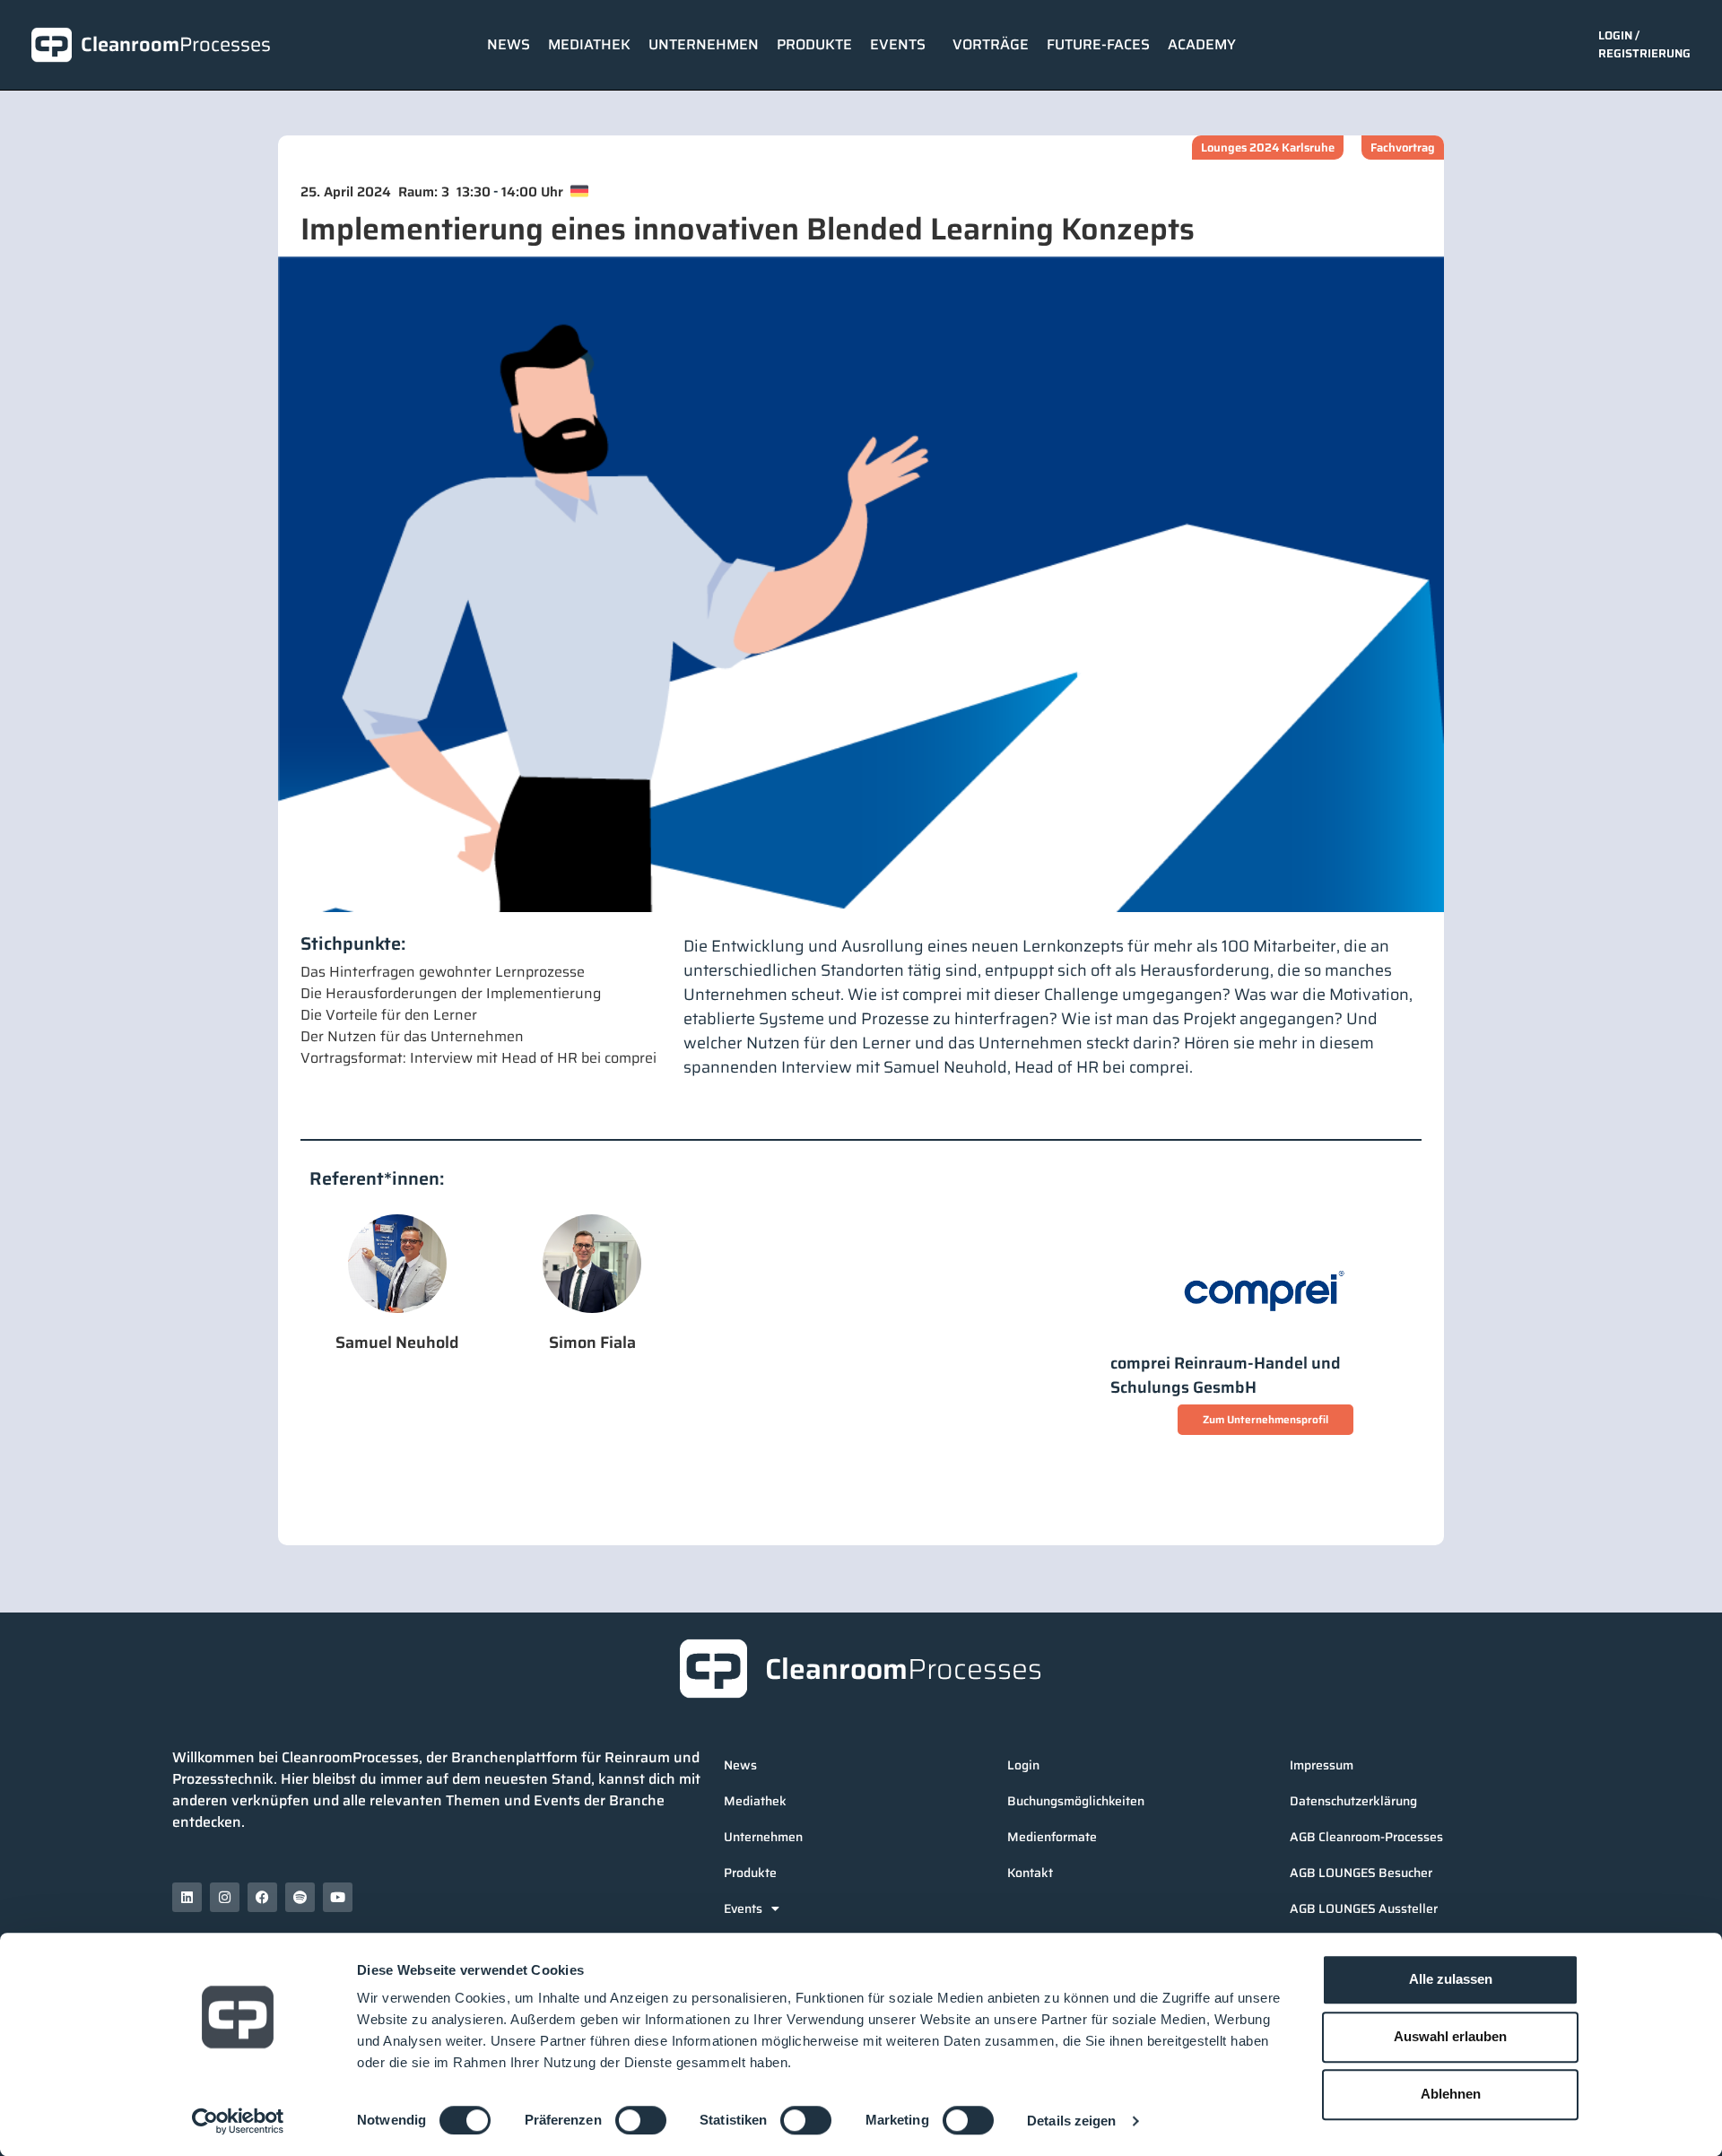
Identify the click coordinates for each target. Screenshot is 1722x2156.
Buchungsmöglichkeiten (1076, 1801)
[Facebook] (262, 1897)
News (509, 44)
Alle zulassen (1451, 1979)
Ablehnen (1451, 2094)
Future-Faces (1098, 44)
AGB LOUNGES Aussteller (1364, 1908)
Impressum (1322, 1765)
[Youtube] (338, 1897)
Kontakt (1030, 1873)
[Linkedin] (187, 1897)
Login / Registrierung (1644, 44)
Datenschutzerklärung (1353, 1801)
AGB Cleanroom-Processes (1366, 1837)
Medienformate (1052, 1837)
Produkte (814, 44)
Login (1023, 1765)
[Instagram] (225, 1897)
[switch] (641, 2120)
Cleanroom (176, 44)
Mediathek (589, 44)
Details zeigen (1071, 2121)
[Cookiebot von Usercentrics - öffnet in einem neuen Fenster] (238, 2121)
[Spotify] (300, 1897)
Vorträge (991, 44)
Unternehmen (704, 44)
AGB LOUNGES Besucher (1361, 1873)
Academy (1202, 44)
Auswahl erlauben (1450, 2036)
